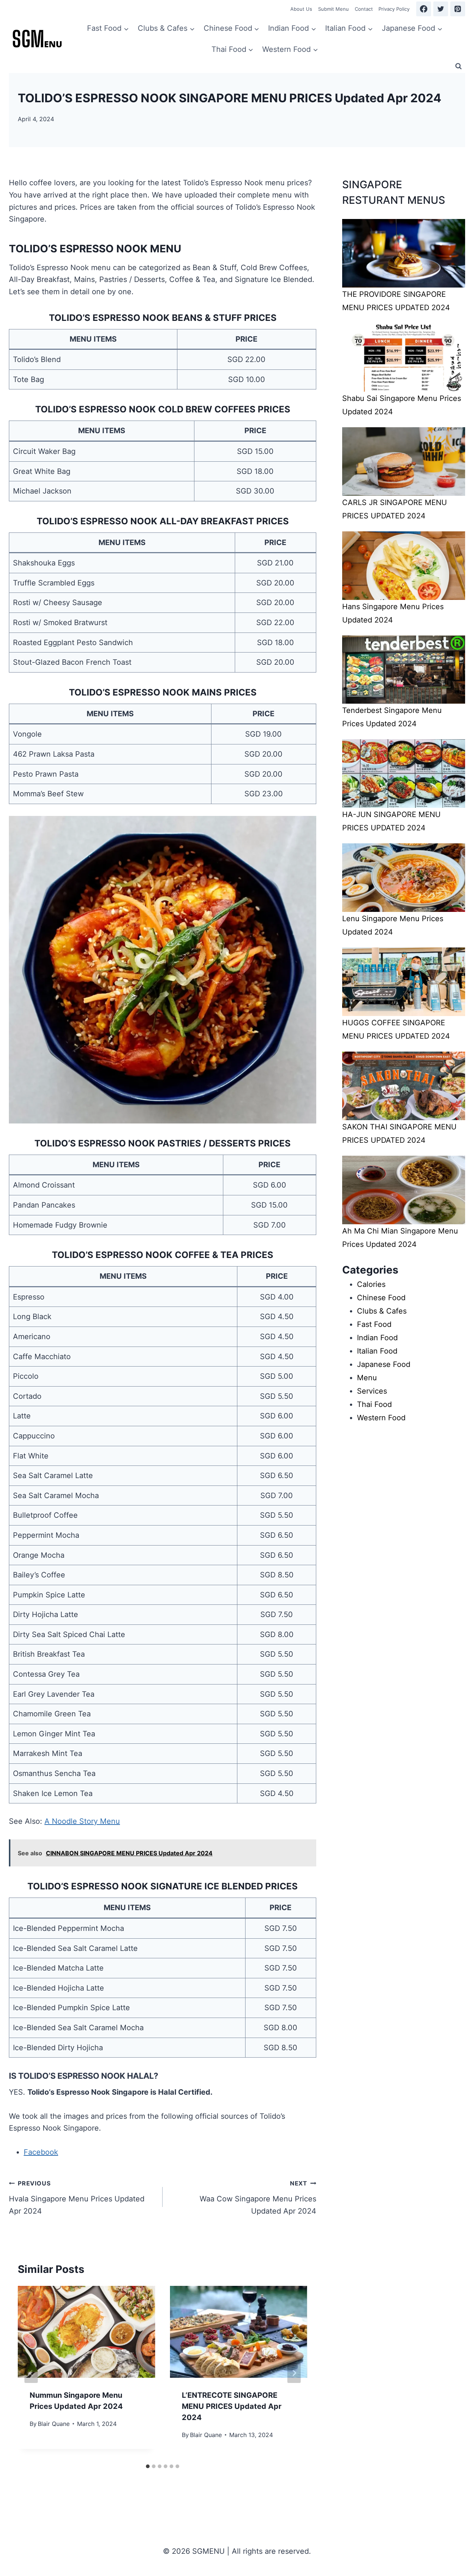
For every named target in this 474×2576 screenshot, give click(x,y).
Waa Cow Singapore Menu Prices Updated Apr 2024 (258, 2197)
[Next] (294, 2373)
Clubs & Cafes (382, 1311)
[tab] (148, 2466)
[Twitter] (441, 9)
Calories (371, 1284)
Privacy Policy (394, 9)
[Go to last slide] (31, 2373)
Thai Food (374, 1404)
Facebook (41, 2152)
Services (372, 1391)
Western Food (381, 1418)
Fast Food (374, 1324)
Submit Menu (333, 9)
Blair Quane (54, 2424)
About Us (301, 9)
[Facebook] (424, 9)
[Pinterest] (458, 9)
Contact (364, 9)
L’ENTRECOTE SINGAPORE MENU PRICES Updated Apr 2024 (232, 2406)
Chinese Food (381, 1298)
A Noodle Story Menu (82, 1821)
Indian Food (377, 1338)
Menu (367, 1378)
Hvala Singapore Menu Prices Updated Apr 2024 (77, 2197)
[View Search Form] (458, 66)
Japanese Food (384, 1364)
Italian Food (377, 1351)
